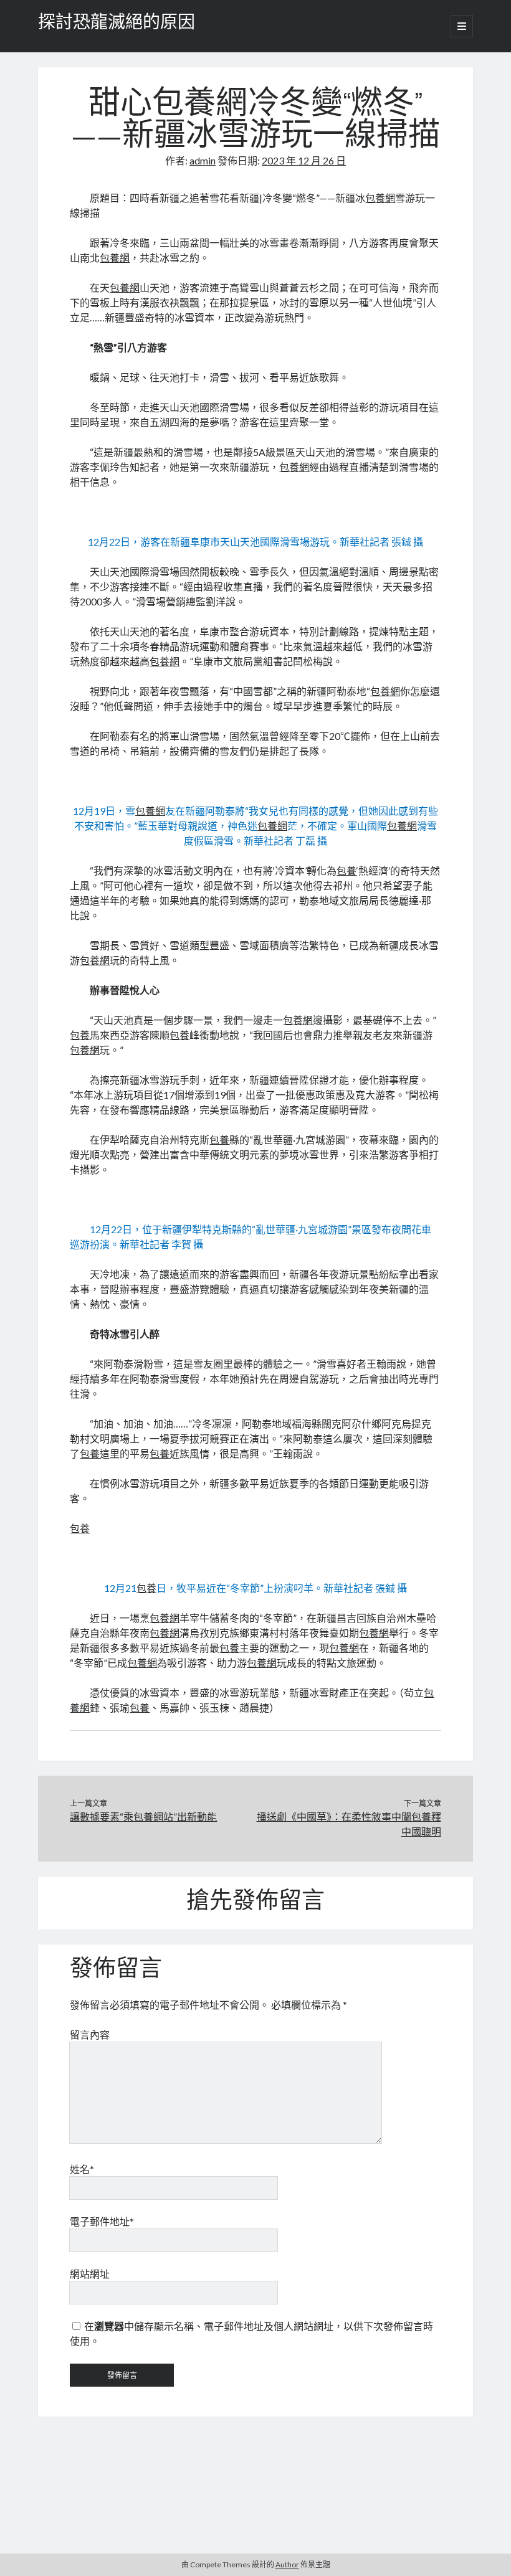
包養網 (380, 198)
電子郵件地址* (102, 2221)
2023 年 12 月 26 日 (304, 160)
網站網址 (90, 2274)
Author (287, 2564)
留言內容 (90, 2034)
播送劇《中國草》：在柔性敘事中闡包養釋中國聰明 (349, 1824)
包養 (346, 870)
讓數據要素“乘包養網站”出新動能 (143, 1816)
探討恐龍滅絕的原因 (117, 24)
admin (203, 160)
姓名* (82, 2169)
